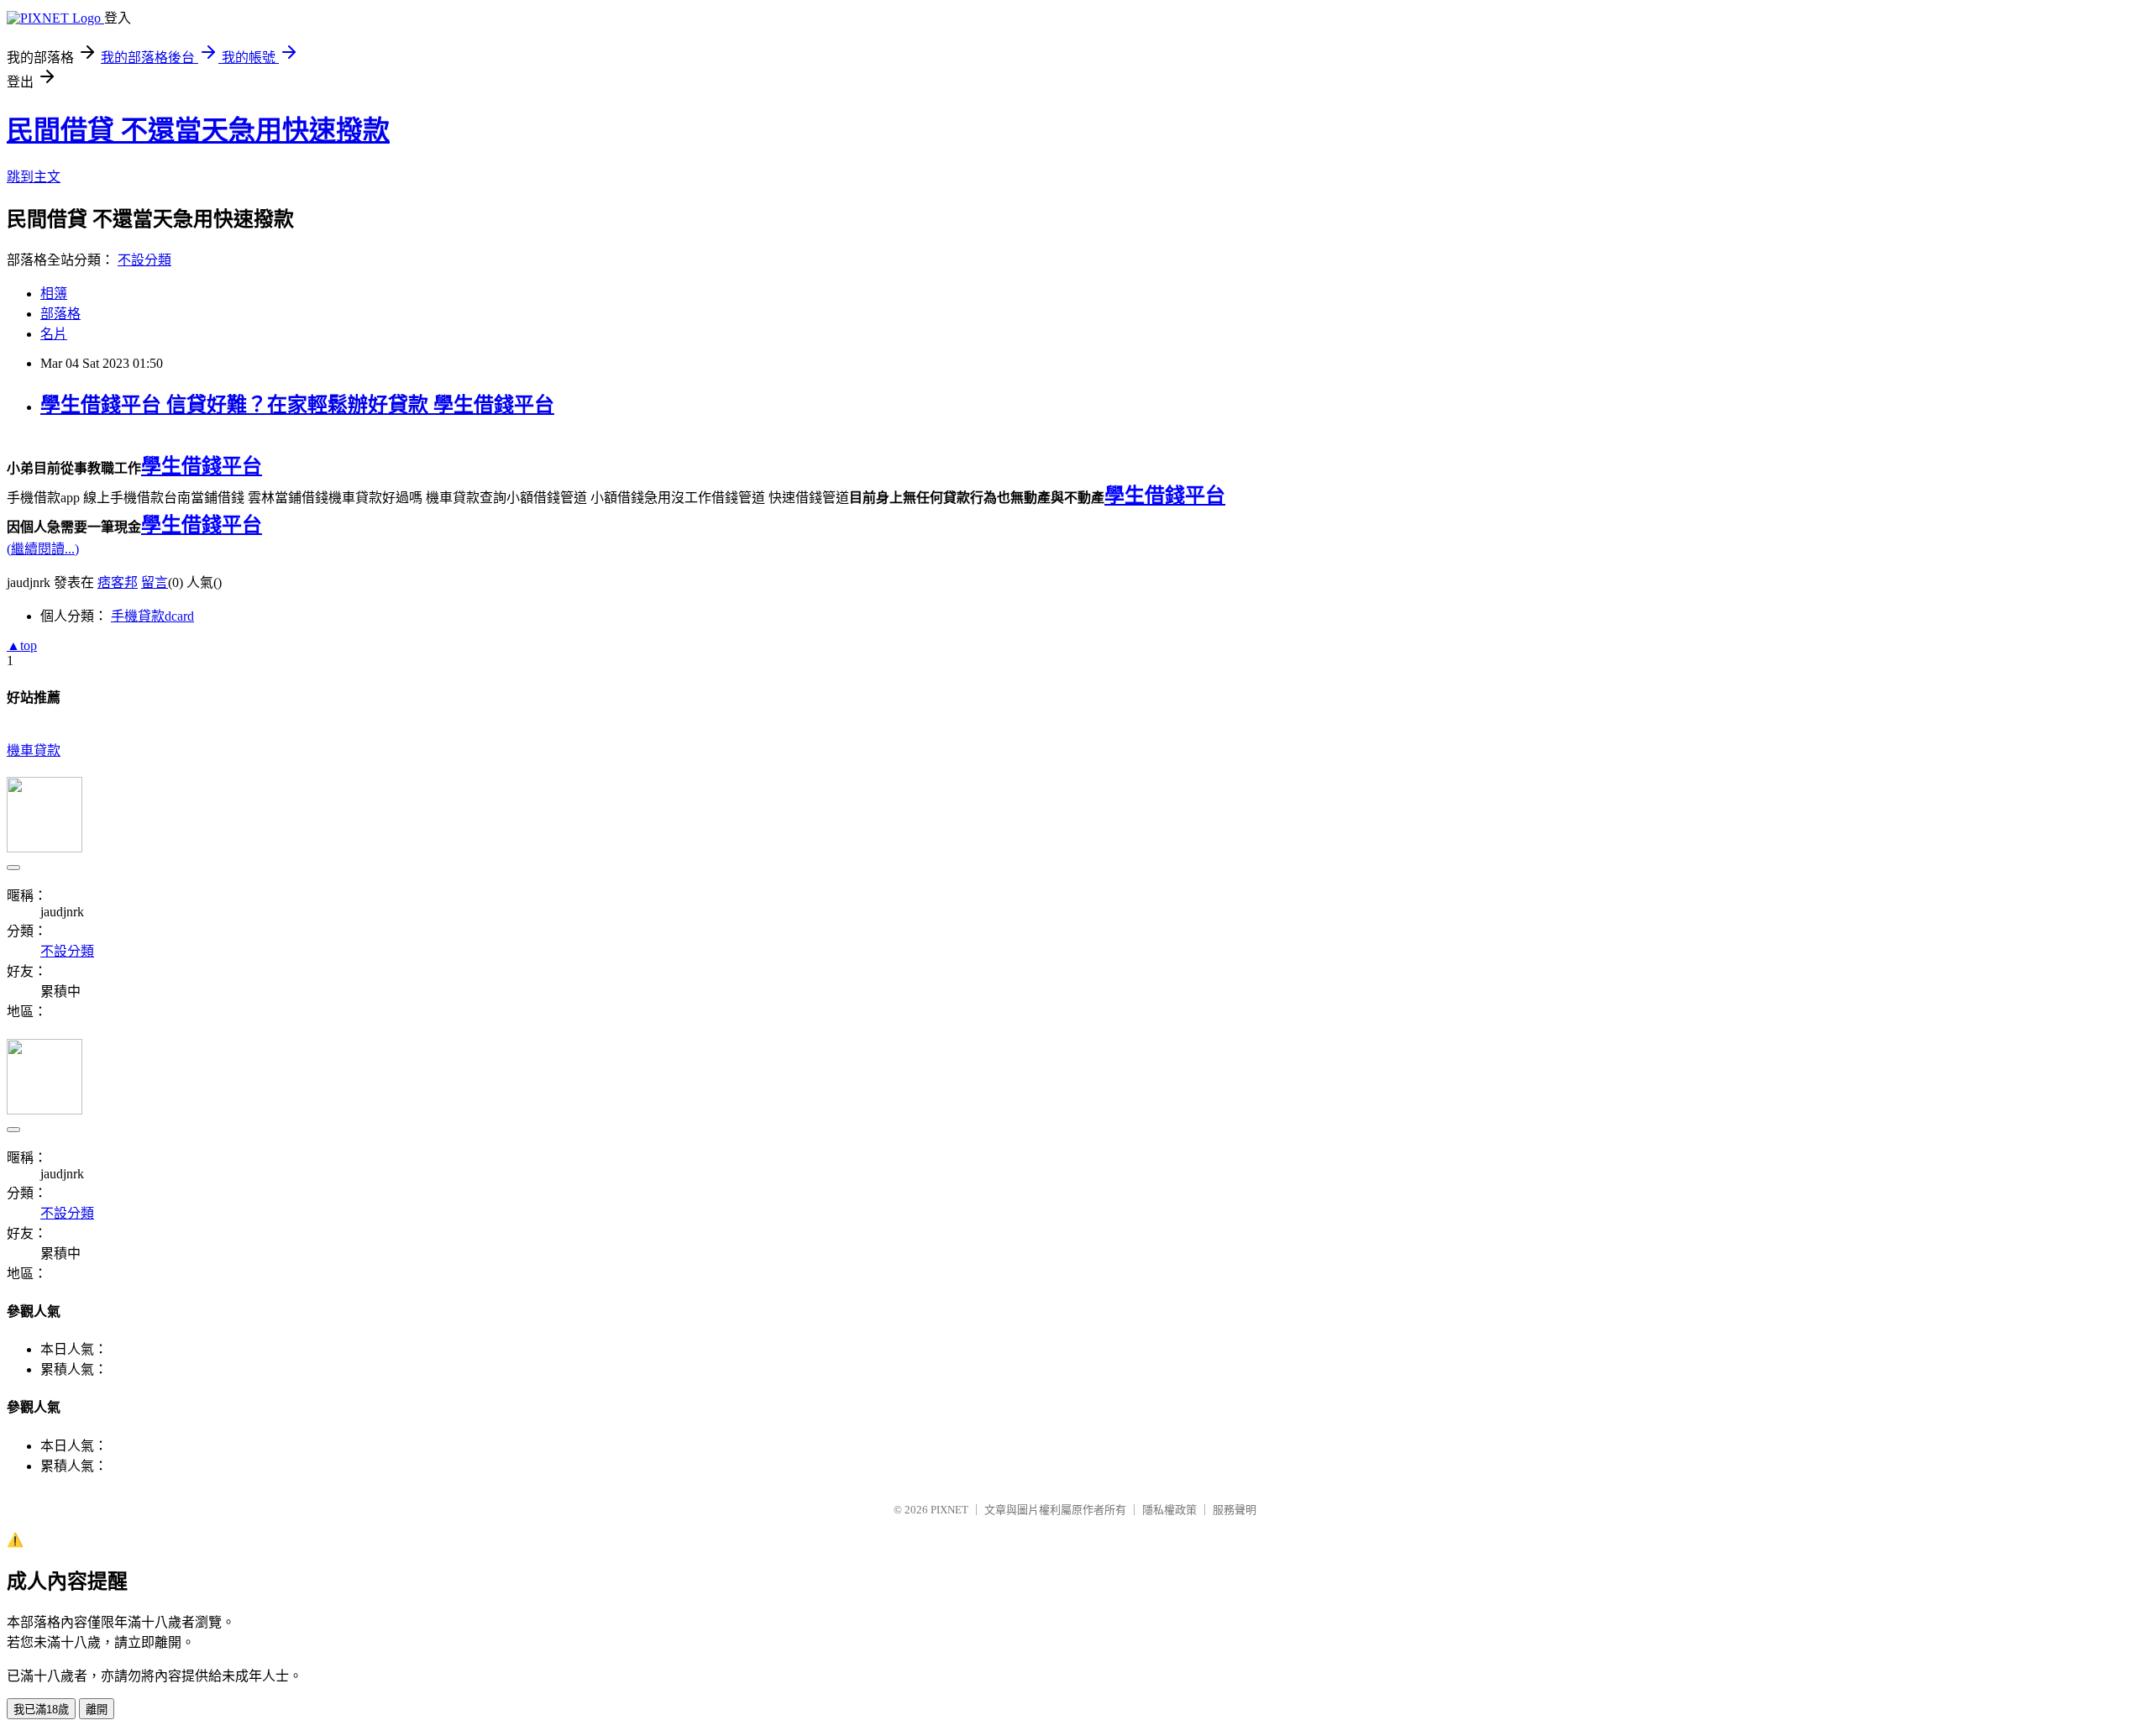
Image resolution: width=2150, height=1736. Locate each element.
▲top (22, 645)
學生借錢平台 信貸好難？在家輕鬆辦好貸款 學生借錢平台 (297, 405)
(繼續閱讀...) (43, 549)
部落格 (60, 314)
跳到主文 (34, 177)
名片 (54, 334)
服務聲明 (1235, 1510)
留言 (155, 582)
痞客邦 (118, 582)
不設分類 (144, 260)
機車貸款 (34, 750)
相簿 (54, 294)
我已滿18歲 (41, 1710)
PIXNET (949, 1510)
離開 (97, 1710)
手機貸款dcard (152, 616)
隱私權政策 (1169, 1510)
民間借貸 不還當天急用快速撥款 (198, 130)
